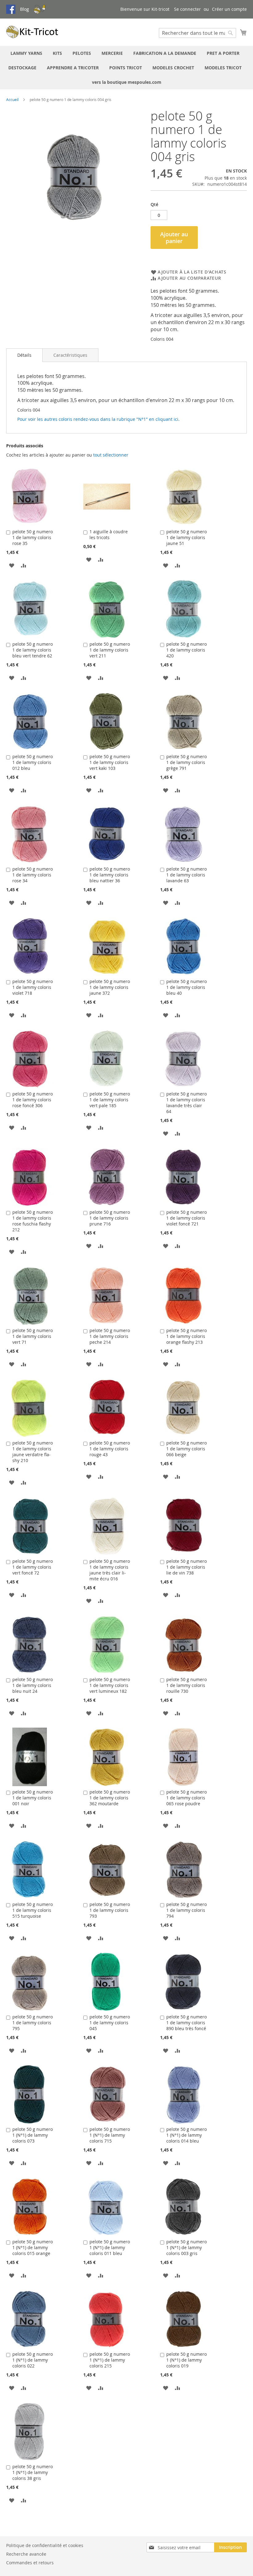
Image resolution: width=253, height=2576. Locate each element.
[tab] (24, 355)
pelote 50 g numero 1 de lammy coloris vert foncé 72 (33, 1567)
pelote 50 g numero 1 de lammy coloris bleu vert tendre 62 (33, 650)
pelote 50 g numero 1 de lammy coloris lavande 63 (187, 875)
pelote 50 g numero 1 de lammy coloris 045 (110, 2023)
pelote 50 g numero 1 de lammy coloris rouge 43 (110, 1449)
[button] (12, 565)
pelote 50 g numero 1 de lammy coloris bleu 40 (187, 987)
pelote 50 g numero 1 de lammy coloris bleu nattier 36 (110, 875)
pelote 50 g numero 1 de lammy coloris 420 (187, 650)
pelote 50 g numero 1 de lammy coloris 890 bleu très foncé (187, 2023)
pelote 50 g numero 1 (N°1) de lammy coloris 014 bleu (187, 2135)
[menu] (126, 68)
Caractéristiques (70, 355)
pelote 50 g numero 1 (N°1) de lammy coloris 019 (187, 2360)
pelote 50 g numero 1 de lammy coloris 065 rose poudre (187, 1798)
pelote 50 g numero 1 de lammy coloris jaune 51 (187, 537)
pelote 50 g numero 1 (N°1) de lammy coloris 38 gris (33, 2472)
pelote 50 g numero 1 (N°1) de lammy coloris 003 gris (187, 2247)
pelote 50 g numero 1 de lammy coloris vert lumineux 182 (110, 1685)
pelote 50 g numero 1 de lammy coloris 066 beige (187, 1449)
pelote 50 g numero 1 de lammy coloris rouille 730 (187, 1685)
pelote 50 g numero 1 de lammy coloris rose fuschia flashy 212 (33, 1221)
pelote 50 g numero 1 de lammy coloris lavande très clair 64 (187, 1103)
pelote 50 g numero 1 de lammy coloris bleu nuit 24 (33, 1685)
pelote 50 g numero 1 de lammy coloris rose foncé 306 (33, 1100)
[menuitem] (26, 53)
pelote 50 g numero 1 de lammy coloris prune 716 (110, 1218)
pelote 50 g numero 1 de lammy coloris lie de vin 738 (187, 1567)
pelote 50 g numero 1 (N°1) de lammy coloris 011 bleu (110, 2247)
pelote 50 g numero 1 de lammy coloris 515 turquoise (33, 1910)
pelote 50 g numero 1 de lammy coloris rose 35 (33, 537)
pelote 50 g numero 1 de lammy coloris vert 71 (33, 1336)
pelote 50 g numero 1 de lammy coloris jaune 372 (110, 987)
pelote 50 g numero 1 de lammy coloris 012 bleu (33, 762)
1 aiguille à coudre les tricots (109, 534)
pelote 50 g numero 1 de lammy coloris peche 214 (110, 1336)
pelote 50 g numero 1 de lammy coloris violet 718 (33, 987)
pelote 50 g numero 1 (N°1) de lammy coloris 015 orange (33, 2247)
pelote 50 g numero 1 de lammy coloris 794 (187, 1910)
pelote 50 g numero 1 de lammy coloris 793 (110, 1910)
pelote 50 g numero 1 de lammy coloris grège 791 (187, 762)
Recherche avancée (26, 2554)
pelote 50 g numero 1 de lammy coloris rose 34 (33, 875)
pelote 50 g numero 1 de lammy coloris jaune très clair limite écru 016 (110, 1570)
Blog (25, 9)
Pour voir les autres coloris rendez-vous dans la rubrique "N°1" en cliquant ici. (98, 419)
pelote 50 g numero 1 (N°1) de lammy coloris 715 (110, 2135)
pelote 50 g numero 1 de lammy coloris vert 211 (110, 650)
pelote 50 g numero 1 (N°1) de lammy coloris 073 (33, 2135)
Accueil (12, 100)
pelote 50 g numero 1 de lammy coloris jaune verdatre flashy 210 (33, 1452)
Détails (24, 355)
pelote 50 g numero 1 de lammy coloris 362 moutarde (110, 1798)
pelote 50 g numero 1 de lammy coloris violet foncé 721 (187, 1218)
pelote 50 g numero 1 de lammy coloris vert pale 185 (110, 1100)
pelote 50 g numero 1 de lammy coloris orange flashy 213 (187, 1336)
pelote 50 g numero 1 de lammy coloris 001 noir (33, 1798)
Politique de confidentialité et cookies (45, 2545)
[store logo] (32, 32)
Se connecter (187, 9)
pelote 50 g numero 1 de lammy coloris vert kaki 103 (110, 762)
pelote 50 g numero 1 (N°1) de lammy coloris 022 (33, 2360)
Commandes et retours (30, 2563)
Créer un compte (229, 9)
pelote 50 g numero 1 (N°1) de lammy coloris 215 (110, 2360)
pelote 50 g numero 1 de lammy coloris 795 (33, 2023)
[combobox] (197, 33)
